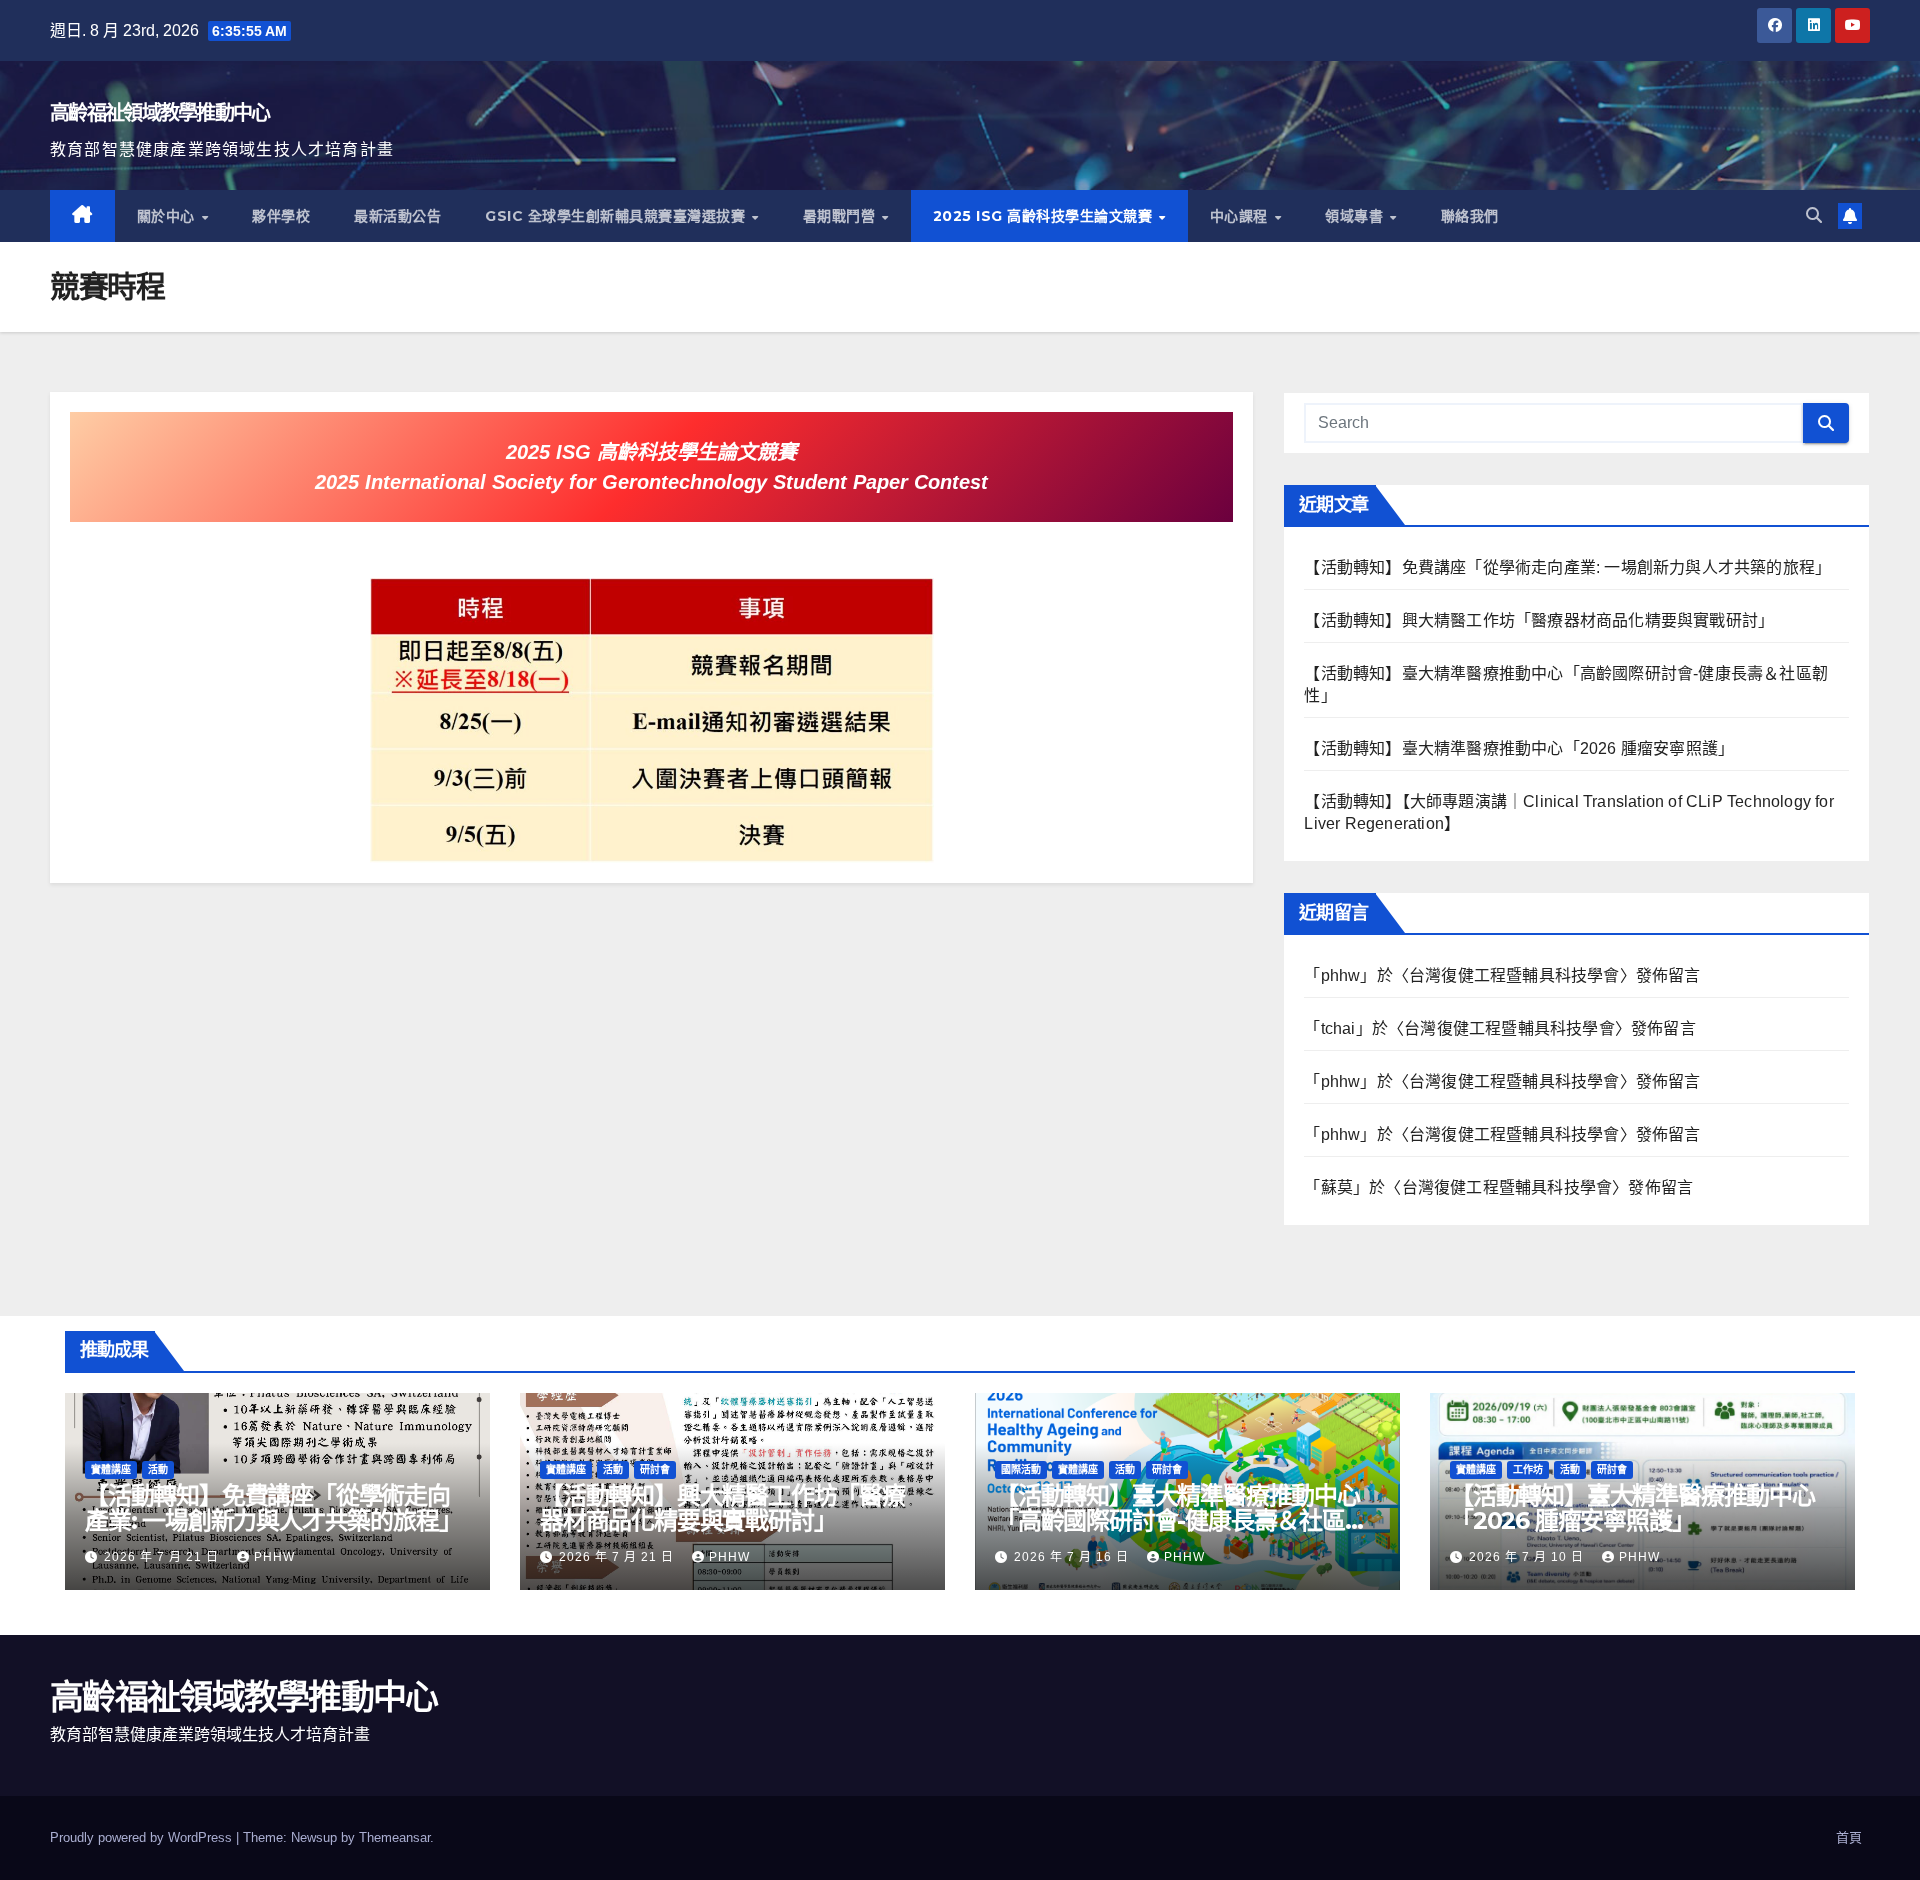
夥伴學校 (281, 216)
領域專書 (1356, 216)
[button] (1814, 215)
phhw (1341, 975)
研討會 (655, 1469)
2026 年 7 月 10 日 (1528, 1557)
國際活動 (1021, 1469)
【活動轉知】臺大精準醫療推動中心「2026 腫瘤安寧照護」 (1519, 748)
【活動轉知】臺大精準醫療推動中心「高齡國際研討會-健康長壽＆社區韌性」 (1181, 1520)
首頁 (1849, 1837)
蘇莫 (1337, 1187)
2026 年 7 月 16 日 (1073, 1557)
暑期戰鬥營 (841, 216)
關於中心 (168, 216)
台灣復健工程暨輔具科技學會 (1514, 975)
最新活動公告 (397, 216)
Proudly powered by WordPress (143, 1837)
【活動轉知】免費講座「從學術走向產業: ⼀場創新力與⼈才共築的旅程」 (1567, 567)
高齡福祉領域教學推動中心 (160, 113)
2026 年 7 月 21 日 (163, 1557)
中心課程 (1241, 216)
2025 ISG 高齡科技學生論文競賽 (1045, 216)
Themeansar (394, 1837)
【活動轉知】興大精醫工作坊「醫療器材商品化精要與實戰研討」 (1539, 620)
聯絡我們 (1470, 216)
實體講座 (111, 1469)
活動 (158, 1469)
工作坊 (1528, 1469)
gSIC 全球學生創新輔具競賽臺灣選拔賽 (617, 216)
